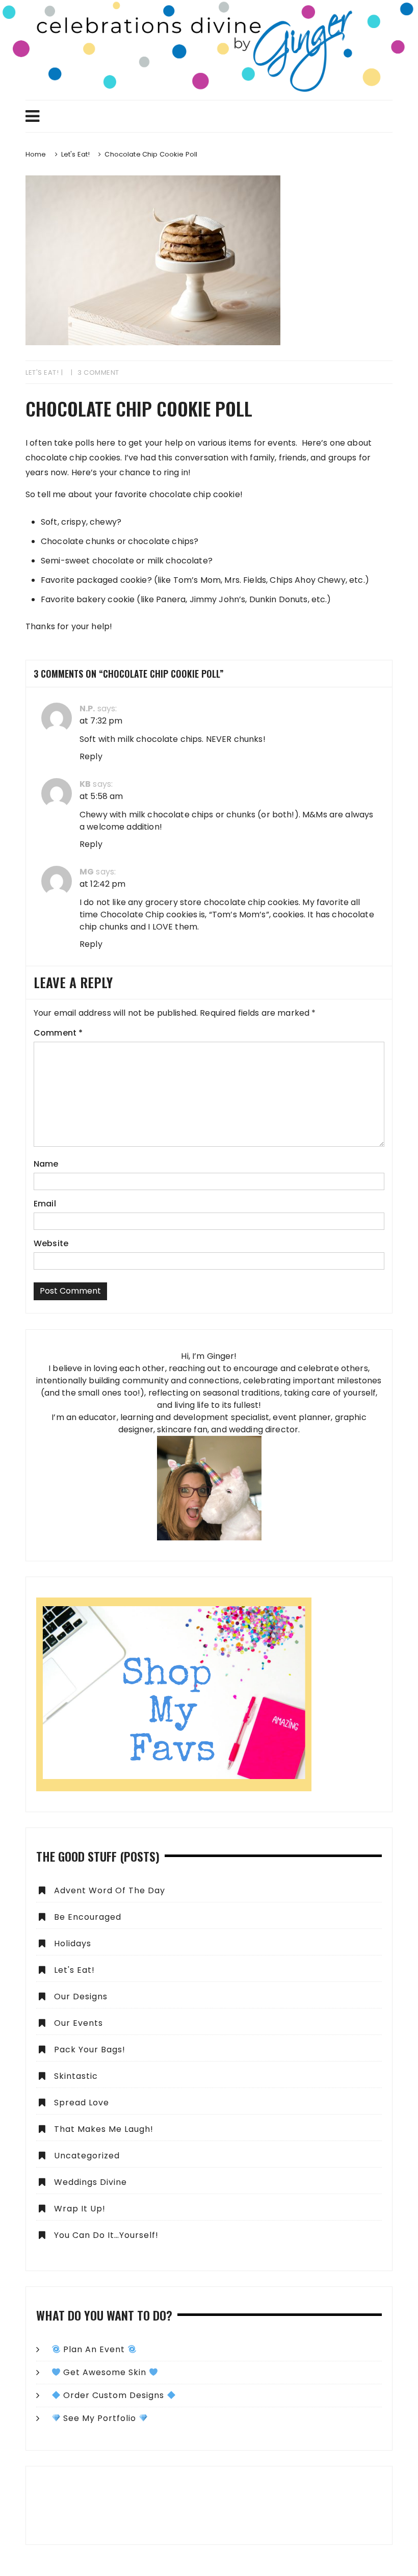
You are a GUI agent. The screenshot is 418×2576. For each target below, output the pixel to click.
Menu (209, 116)
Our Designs (81, 1997)
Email (45, 1204)
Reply (91, 756)
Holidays (73, 1943)
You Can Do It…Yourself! (106, 2235)
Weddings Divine (90, 2182)
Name (46, 1164)
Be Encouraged (88, 1917)
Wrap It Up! (80, 2209)
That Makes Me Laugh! (104, 2129)
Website (51, 1243)
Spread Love (82, 2103)
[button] (209, 2505)
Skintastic (76, 2076)
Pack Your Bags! (90, 2050)
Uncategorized (87, 2156)
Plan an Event (94, 2349)
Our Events (79, 2023)
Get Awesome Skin (105, 2372)
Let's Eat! (42, 372)
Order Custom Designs (114, 2395)
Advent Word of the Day (110, 1890)
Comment (58, 1033)
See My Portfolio (100, 2418)
